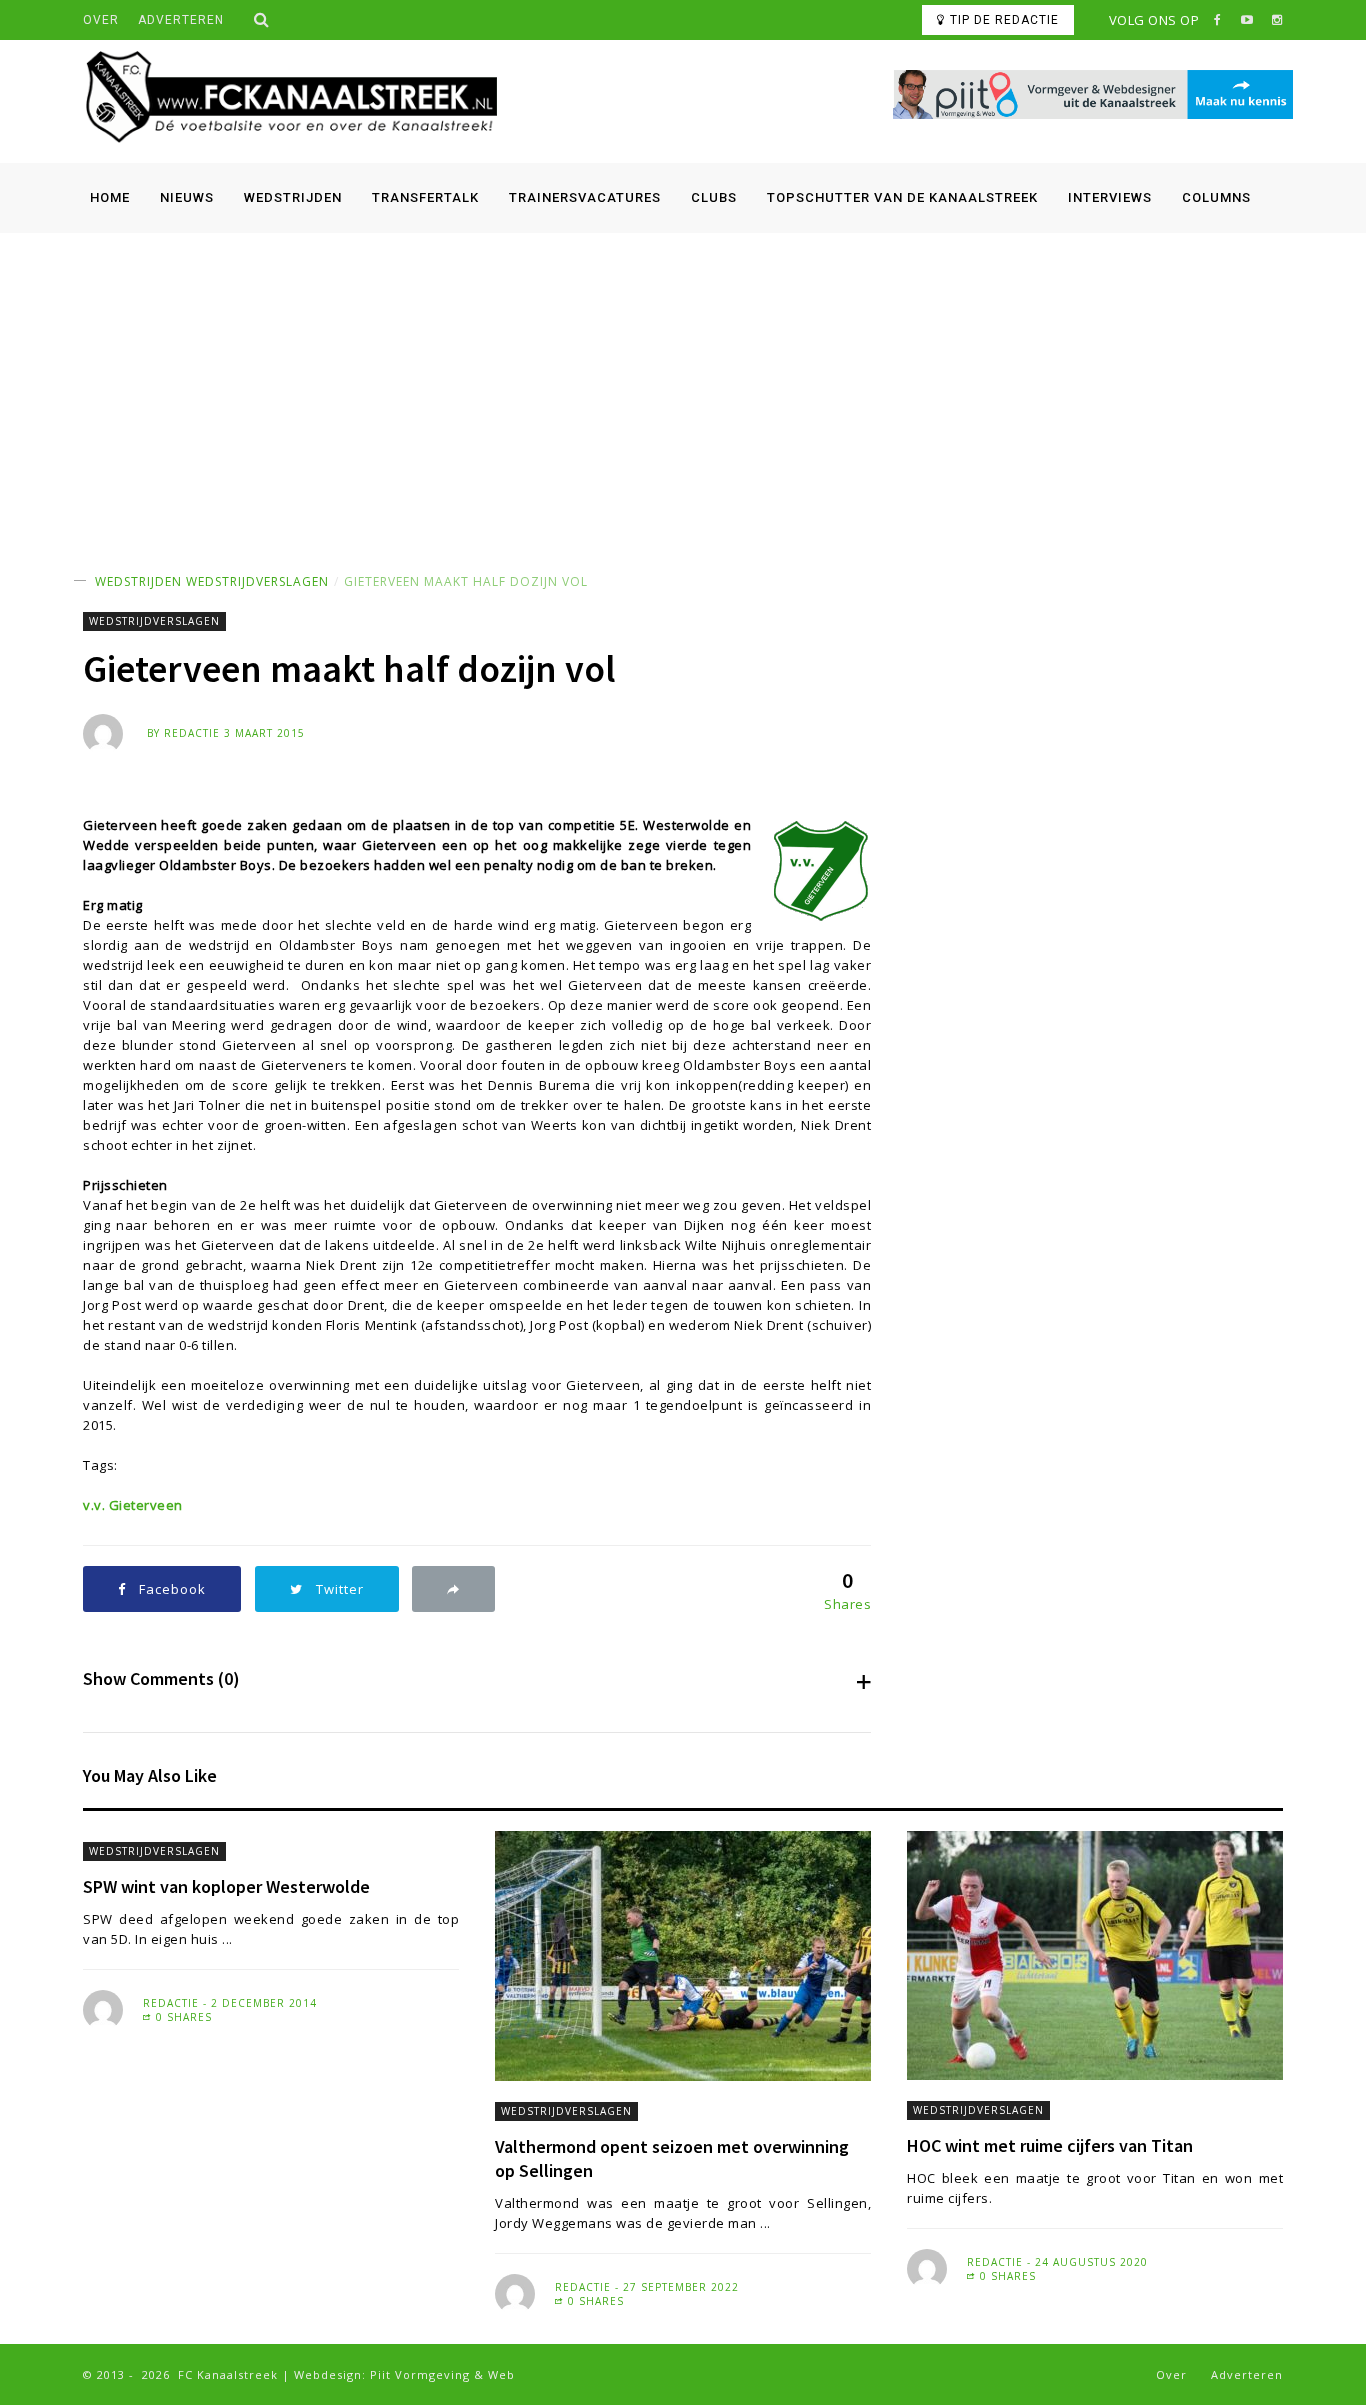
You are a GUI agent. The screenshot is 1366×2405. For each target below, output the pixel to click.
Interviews (1110, 197)
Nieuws (187, 197)
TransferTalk (425, 197)
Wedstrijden (293, 197)
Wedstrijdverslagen (257, 581)
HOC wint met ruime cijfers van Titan (1050, 2145)
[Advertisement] (683, 383)
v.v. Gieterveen (133, 1505)
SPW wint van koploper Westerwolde (226, 1886)
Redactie (192, 733)
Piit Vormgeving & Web (442, 2374)
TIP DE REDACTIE (1004, 20)
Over (101, 20)
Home (110, 197)
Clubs (714, 197)
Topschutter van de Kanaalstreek (902, 197)
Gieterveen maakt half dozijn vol (466, 581)
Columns (1216, 197)
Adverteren (181, 20)
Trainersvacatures (585, 197)
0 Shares (182, 2017)
